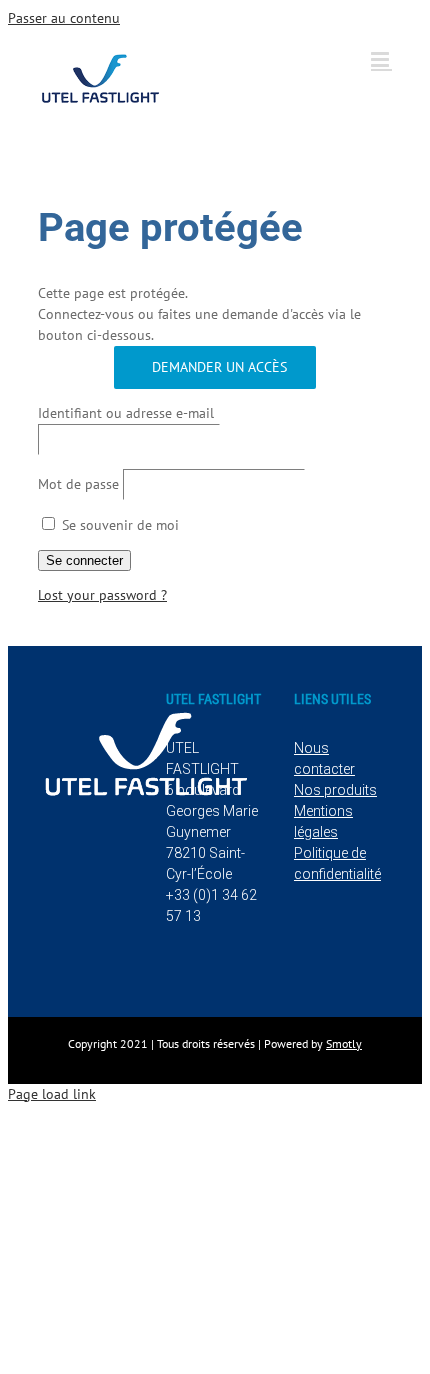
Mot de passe (78, 484)
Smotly (344, 1043)
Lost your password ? (102, 595)
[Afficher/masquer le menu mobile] (381, 59)
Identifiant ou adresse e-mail (126, 413)
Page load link (52, 1094)
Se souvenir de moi (118, 525)
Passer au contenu (64, 18)
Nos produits (335, 790)
